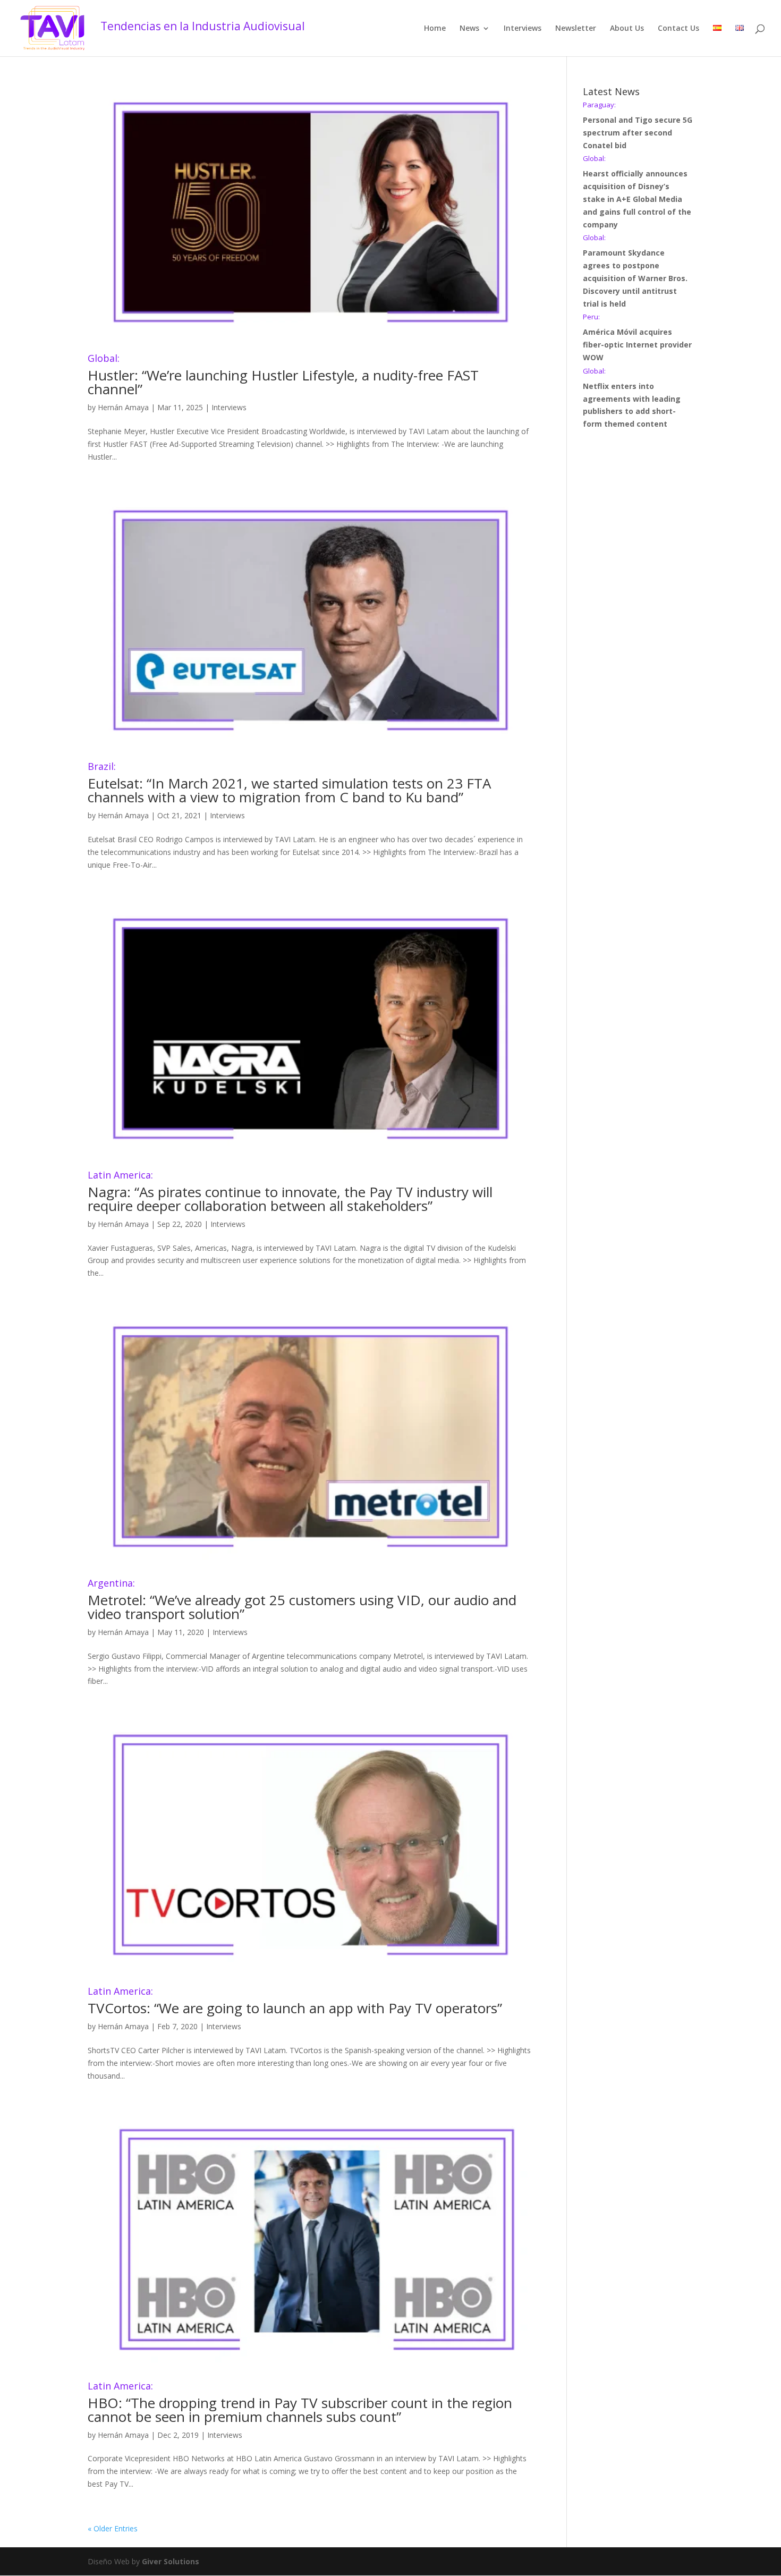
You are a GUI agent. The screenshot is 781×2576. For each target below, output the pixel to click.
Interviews (523, 29)
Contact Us (678, 29)
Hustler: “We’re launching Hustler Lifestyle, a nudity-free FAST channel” (283, 376)
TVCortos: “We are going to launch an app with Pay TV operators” (295, 2002)
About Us (627, 29)
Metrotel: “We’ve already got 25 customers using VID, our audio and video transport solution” (302, 1601)
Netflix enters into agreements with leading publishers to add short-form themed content (632, 398)
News (469, 29)
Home (435, 29)
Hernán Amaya (123, 407)
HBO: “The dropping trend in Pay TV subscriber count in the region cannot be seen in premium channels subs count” (300, 2404)
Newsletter (576, 29)
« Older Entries (113, 2528)
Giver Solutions (171, 2561)
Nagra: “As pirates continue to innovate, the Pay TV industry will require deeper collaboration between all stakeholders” (290, 1193)
